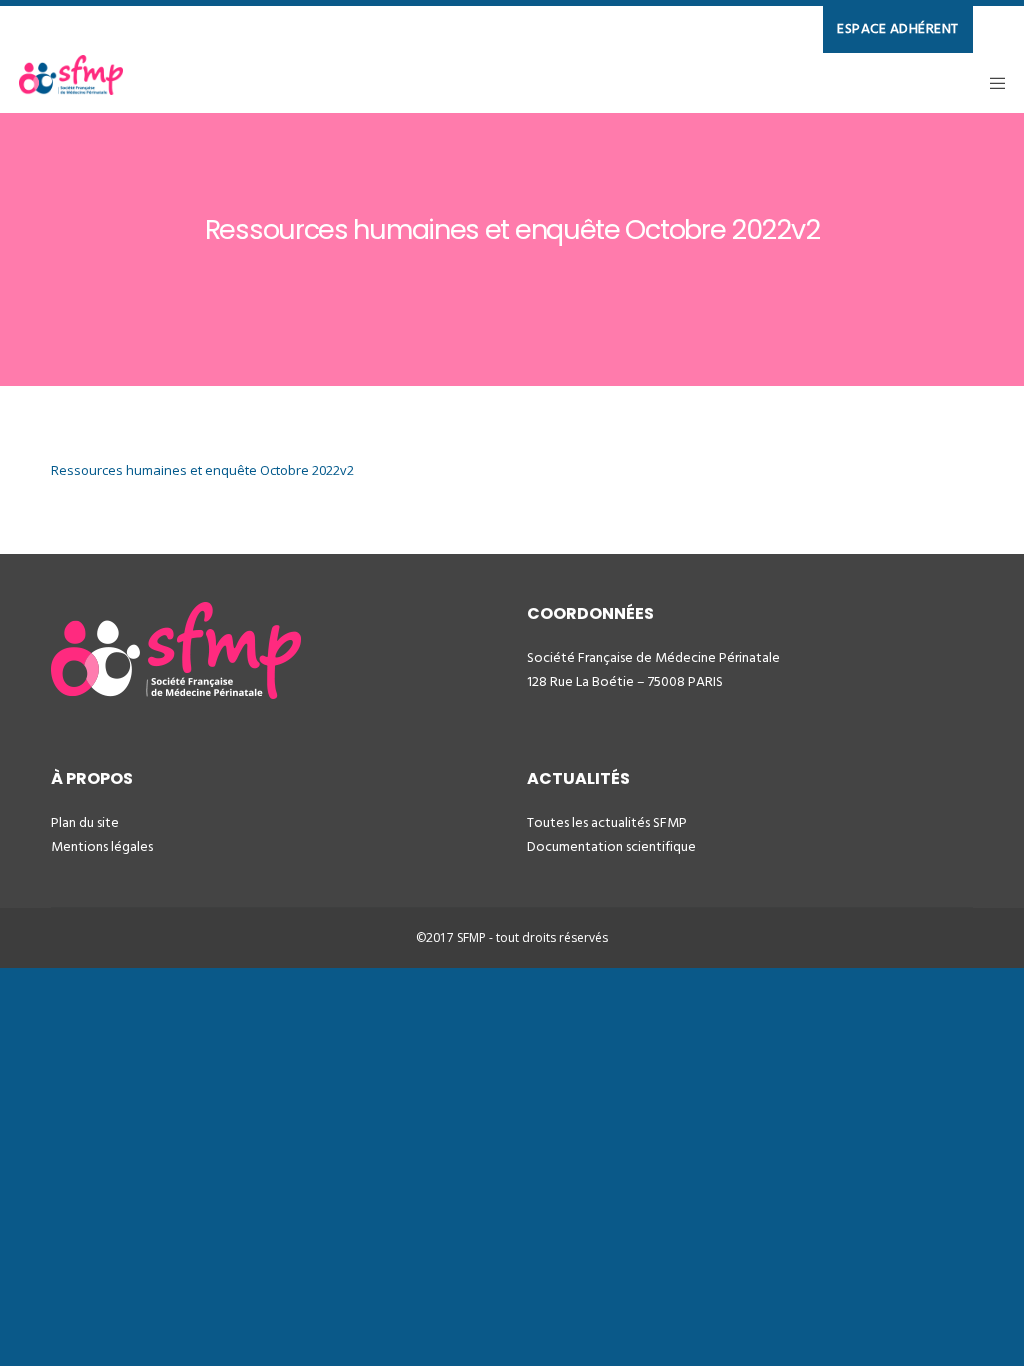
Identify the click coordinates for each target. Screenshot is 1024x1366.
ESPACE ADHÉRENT (898, 28)
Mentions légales (102, 846)
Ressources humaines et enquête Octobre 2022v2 (202, 470)
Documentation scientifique (611, 846)
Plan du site (85, 822)
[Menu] (991, 83)
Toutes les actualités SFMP (607, 822)
